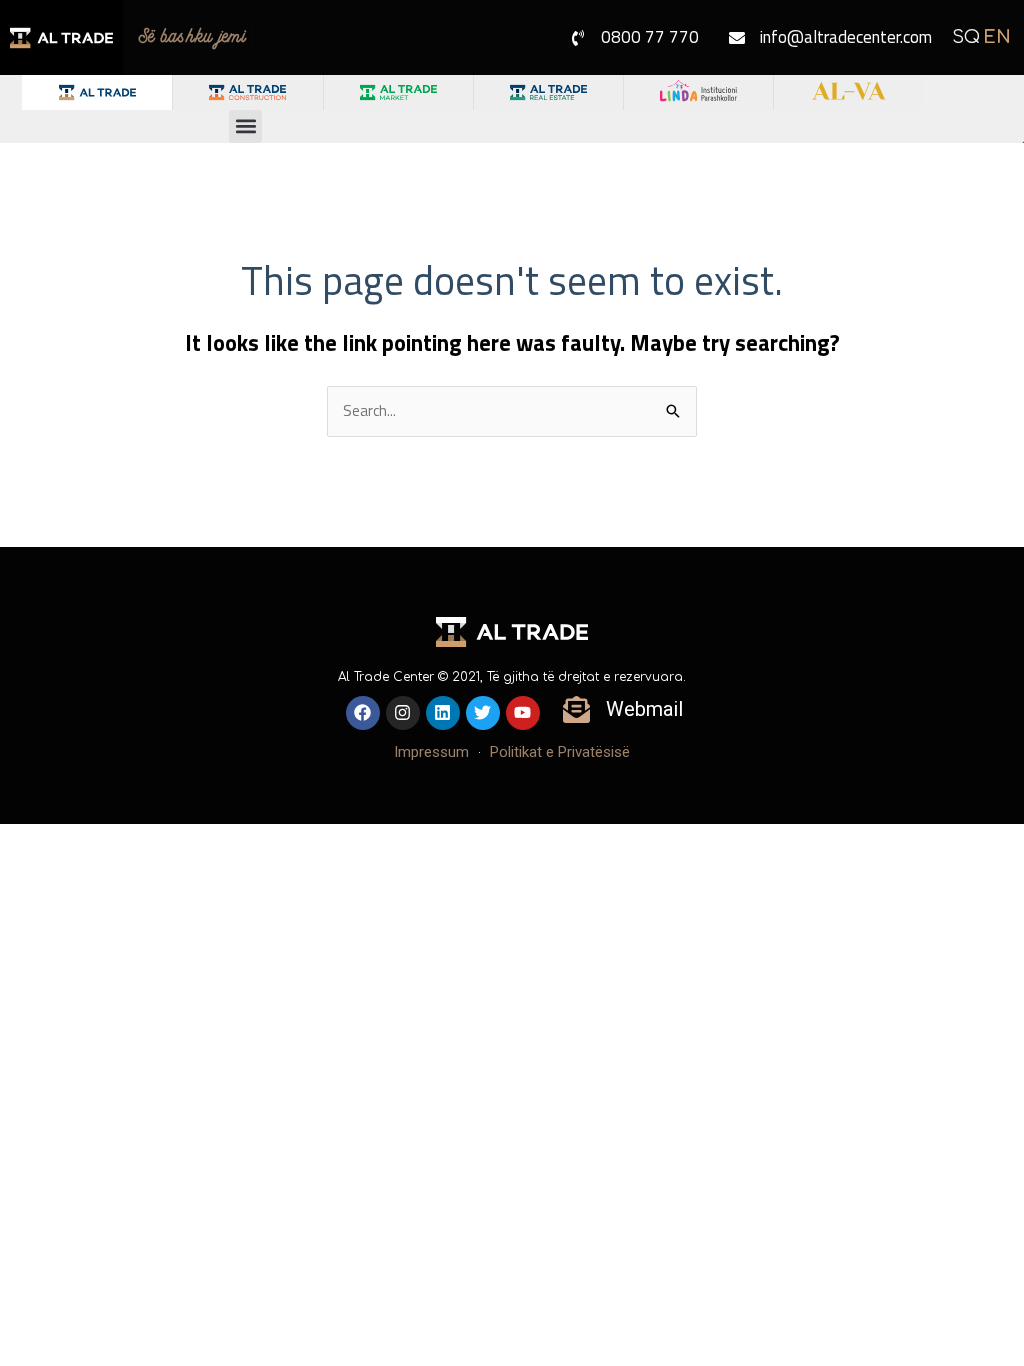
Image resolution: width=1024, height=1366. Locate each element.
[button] (245, 126)
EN (997, 37)
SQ (966, 37)
